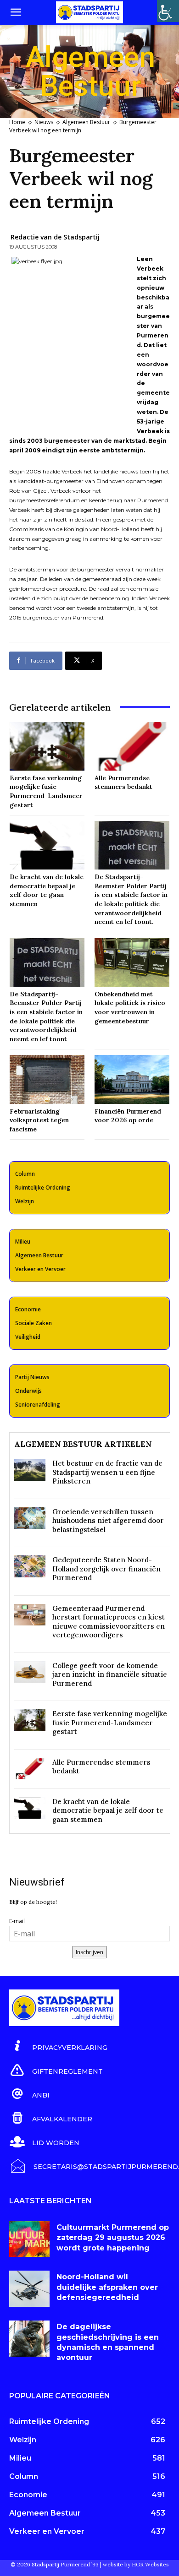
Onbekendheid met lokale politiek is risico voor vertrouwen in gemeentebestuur (130, 1008)
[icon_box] (58, 2046)
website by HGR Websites (136, 2564)
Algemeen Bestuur (86, 122)
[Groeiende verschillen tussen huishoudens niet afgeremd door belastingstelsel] (30, 1518)
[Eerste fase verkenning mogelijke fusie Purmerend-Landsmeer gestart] (47, 746)
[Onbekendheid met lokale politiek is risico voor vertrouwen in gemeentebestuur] (132, 962)
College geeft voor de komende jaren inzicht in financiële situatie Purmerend (110, 1674)
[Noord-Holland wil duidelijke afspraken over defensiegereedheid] (29, 2289)
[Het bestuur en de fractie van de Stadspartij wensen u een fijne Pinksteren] (30, 1470)
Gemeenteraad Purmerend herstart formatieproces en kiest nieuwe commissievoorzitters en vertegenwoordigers (109, 1622)
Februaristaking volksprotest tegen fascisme (39, 1120)
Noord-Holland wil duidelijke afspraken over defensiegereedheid (107, 2287)
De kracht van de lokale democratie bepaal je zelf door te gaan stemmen (108, 1810)
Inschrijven (89, 1952)
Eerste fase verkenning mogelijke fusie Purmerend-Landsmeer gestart (46, 791)
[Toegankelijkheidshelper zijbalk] (168, 11)
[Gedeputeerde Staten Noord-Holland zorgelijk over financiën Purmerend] (30, 1566)
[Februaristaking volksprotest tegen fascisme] (47, 1079)
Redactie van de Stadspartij (55, 237)
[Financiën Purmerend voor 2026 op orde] (132, 1079)
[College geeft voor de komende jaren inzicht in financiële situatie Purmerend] (30, 1672)
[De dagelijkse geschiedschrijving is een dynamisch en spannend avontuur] (29, 2339)
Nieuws (44, 122)
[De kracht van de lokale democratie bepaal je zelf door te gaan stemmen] (47, 845)
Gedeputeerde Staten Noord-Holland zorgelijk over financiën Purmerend (106, 1569)
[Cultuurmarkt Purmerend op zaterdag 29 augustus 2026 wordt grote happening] (29, 2239)
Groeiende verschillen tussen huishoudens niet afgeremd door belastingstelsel (108, 1521)
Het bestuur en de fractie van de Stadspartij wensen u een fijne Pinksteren (107, 1472)
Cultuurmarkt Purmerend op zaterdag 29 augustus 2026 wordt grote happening (113, 2238)
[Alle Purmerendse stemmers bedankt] (132, 746)
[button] (16, 12)
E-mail (17, 1921)
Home (17, 122)
